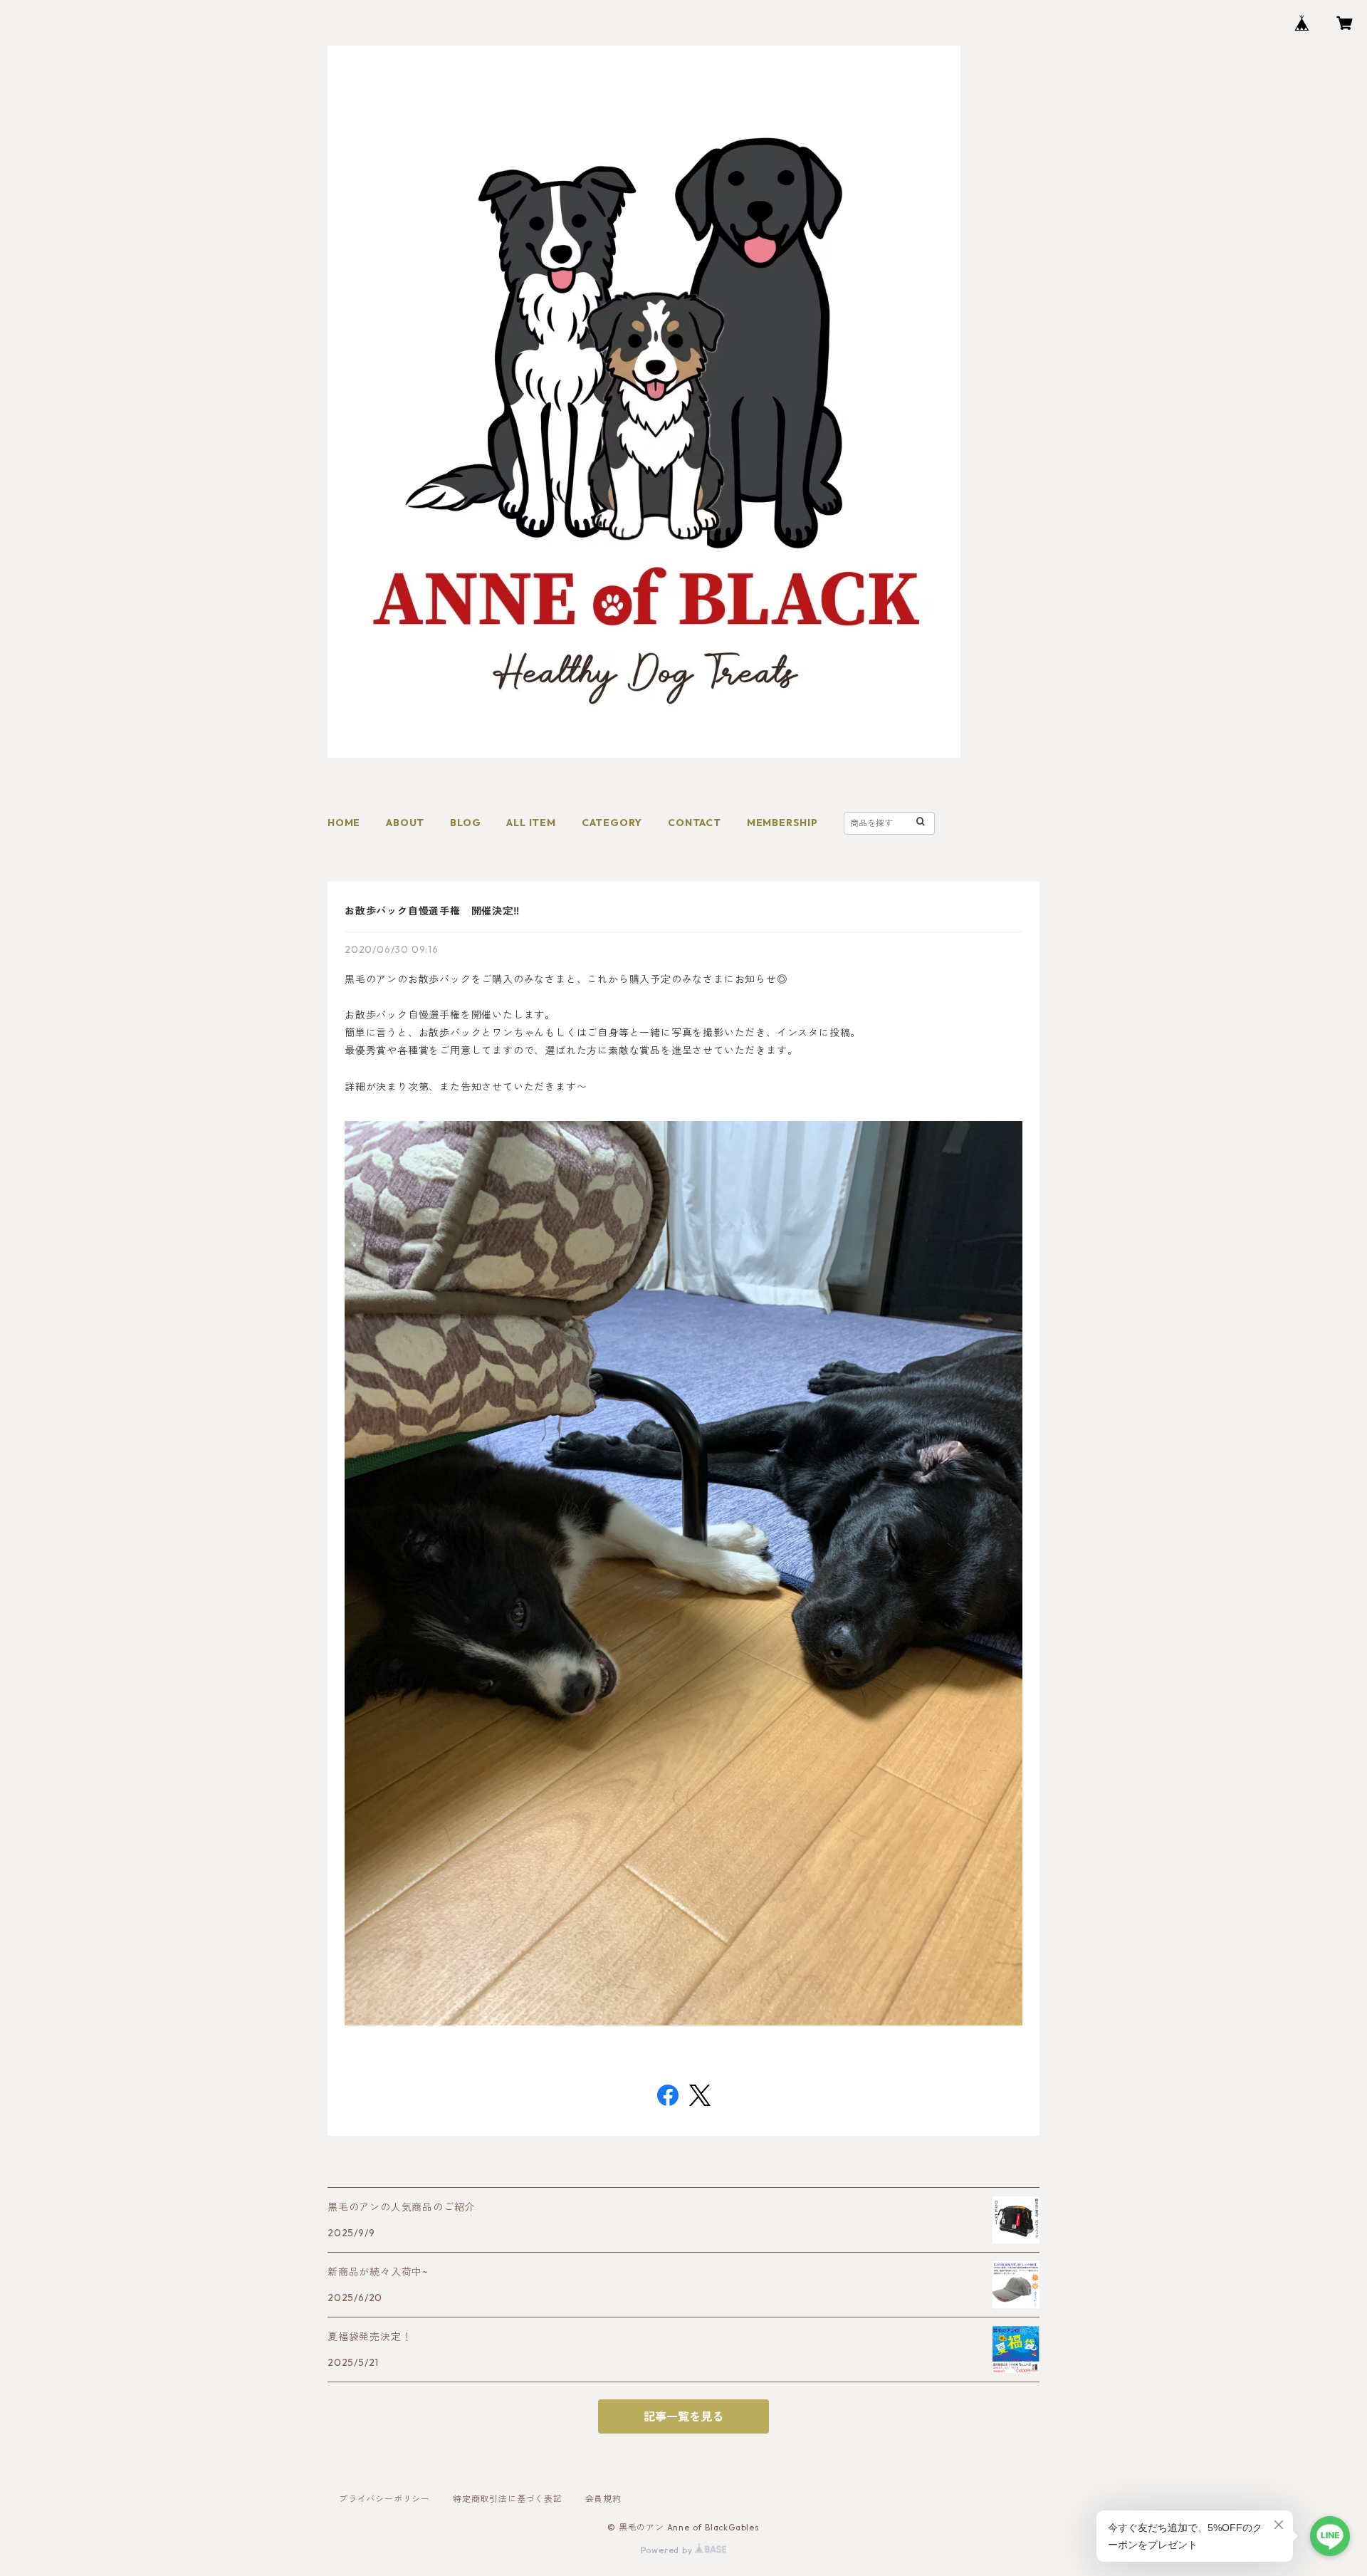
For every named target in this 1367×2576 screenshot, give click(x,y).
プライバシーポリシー (384, 2499)
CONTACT (695, 823)
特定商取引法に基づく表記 (508, 2499)
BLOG (465, 823)
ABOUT (405, 823)
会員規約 (603, 2499)
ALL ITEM (531, 823)
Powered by (668, 2550)
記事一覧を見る (683, 2416)
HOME (344, 823)
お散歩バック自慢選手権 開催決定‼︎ (432, 911)
